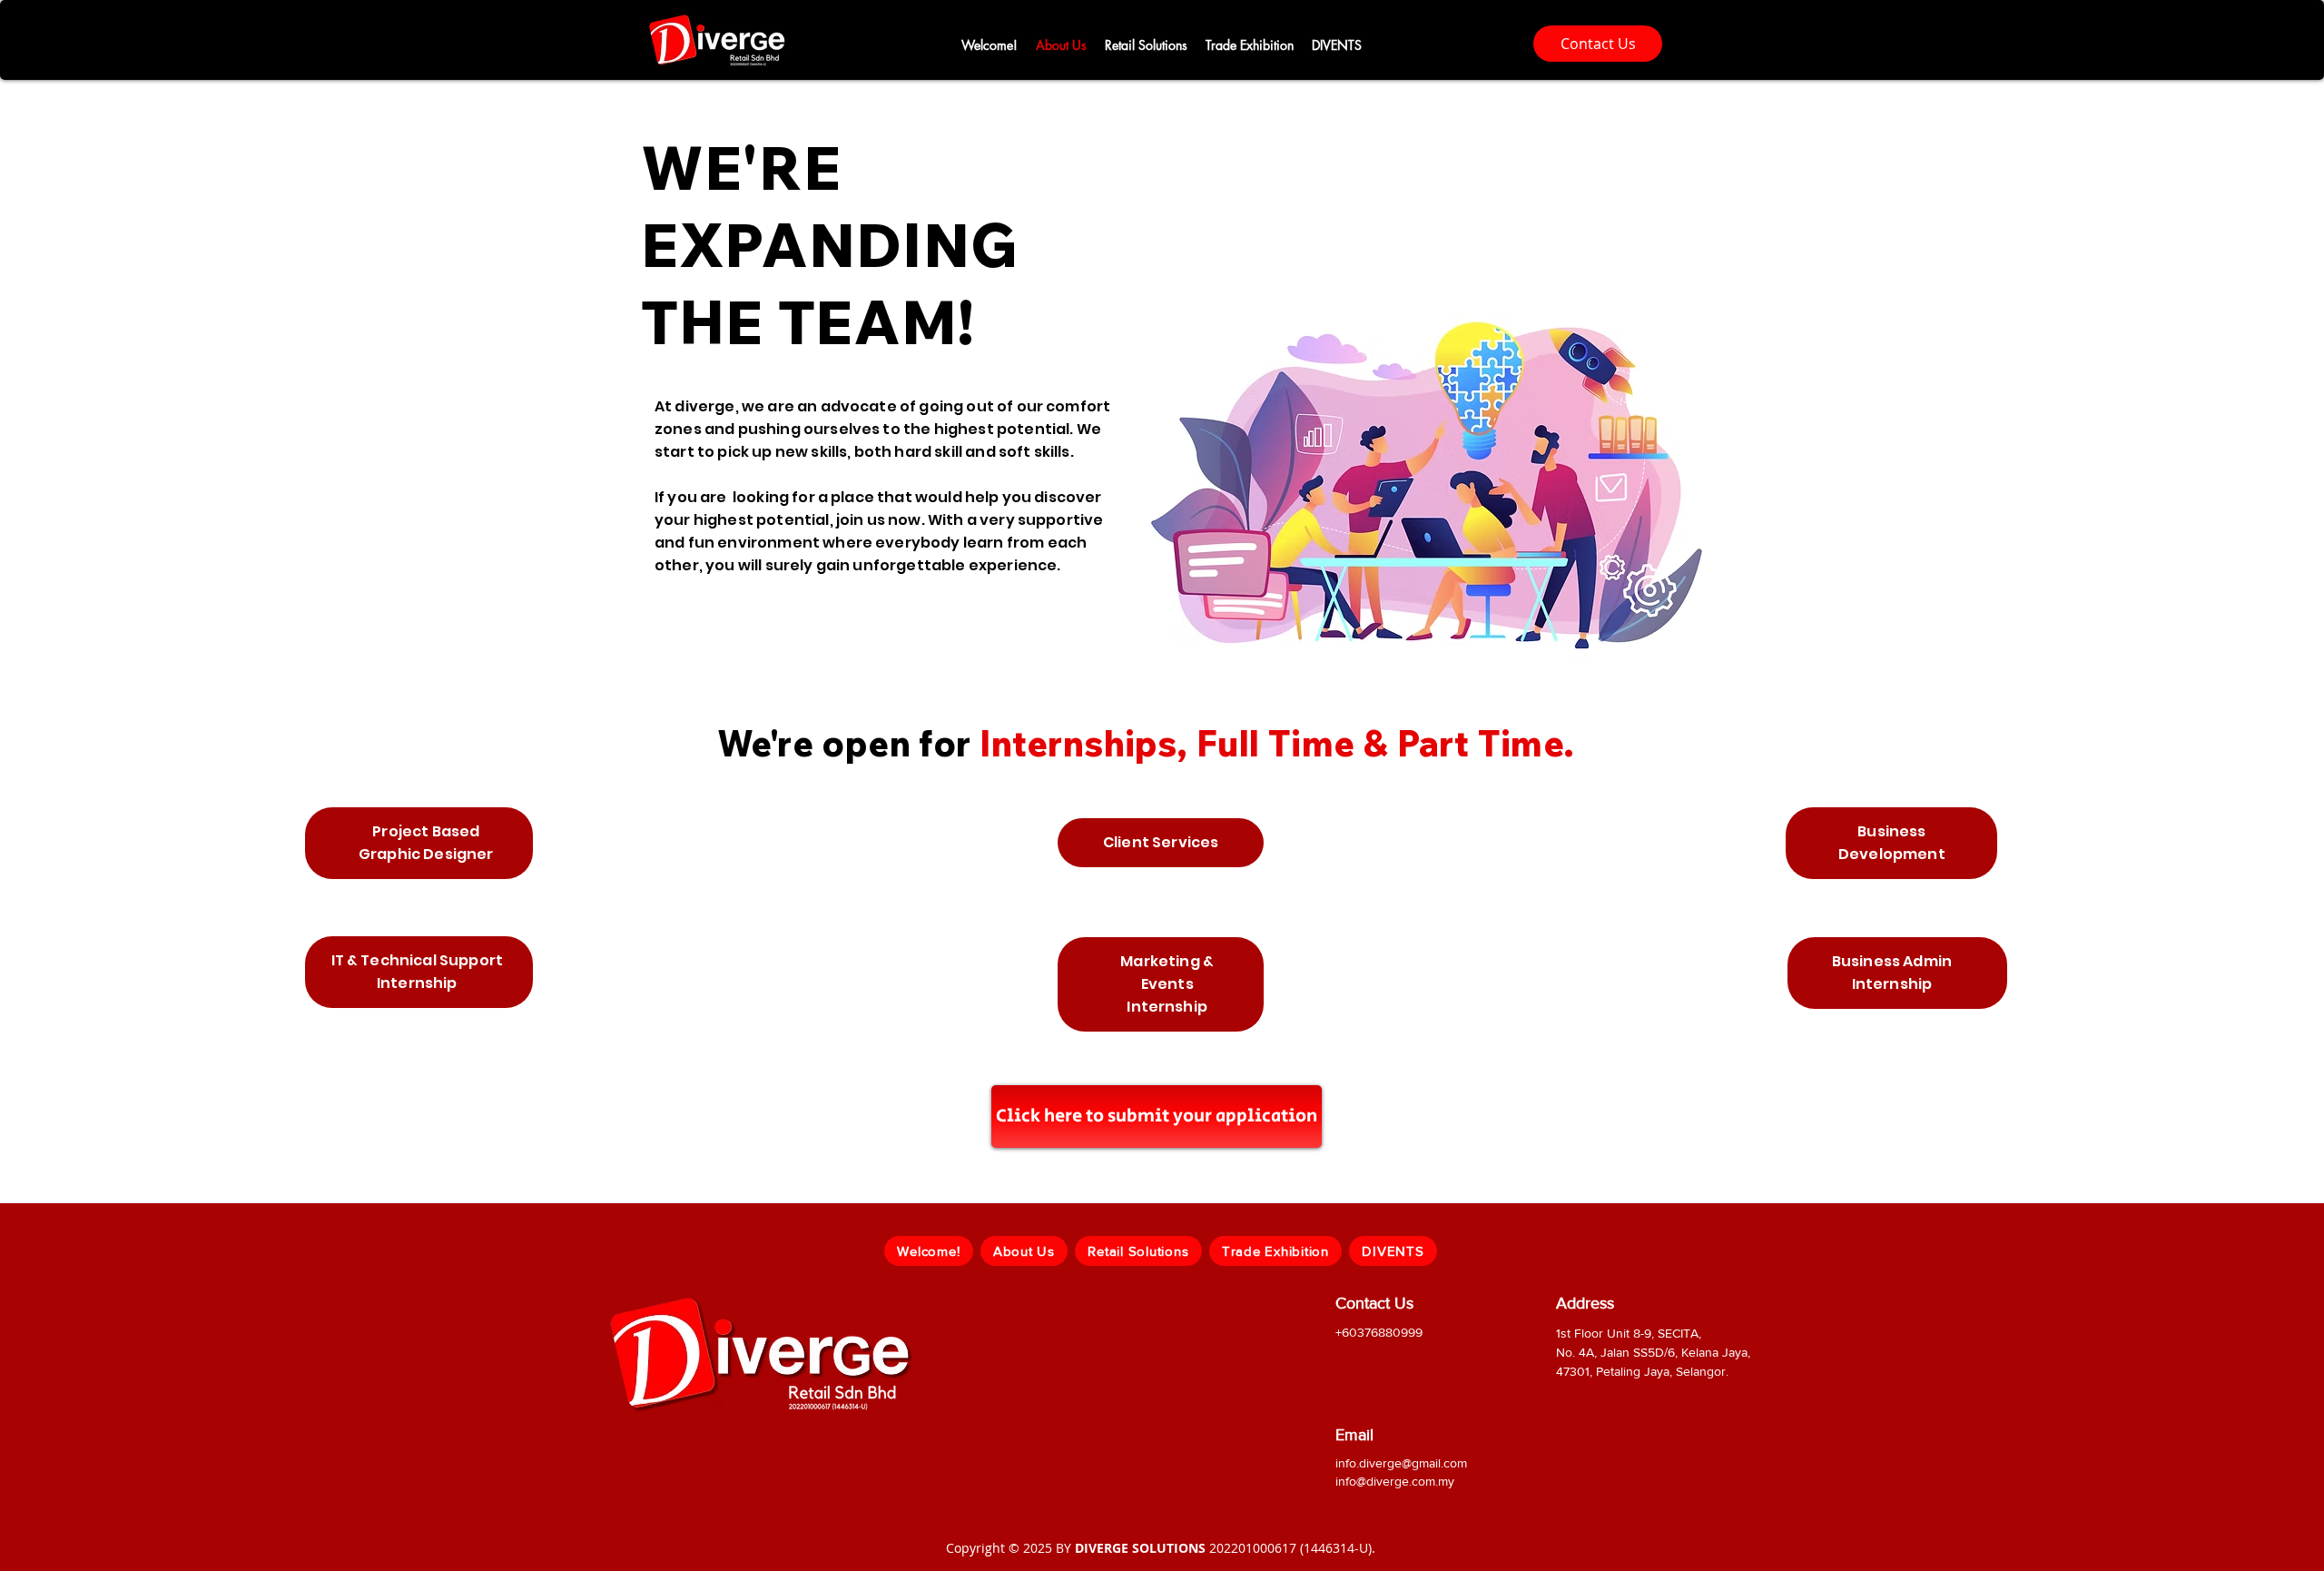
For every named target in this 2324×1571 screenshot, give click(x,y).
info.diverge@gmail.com (1401, 1463)
